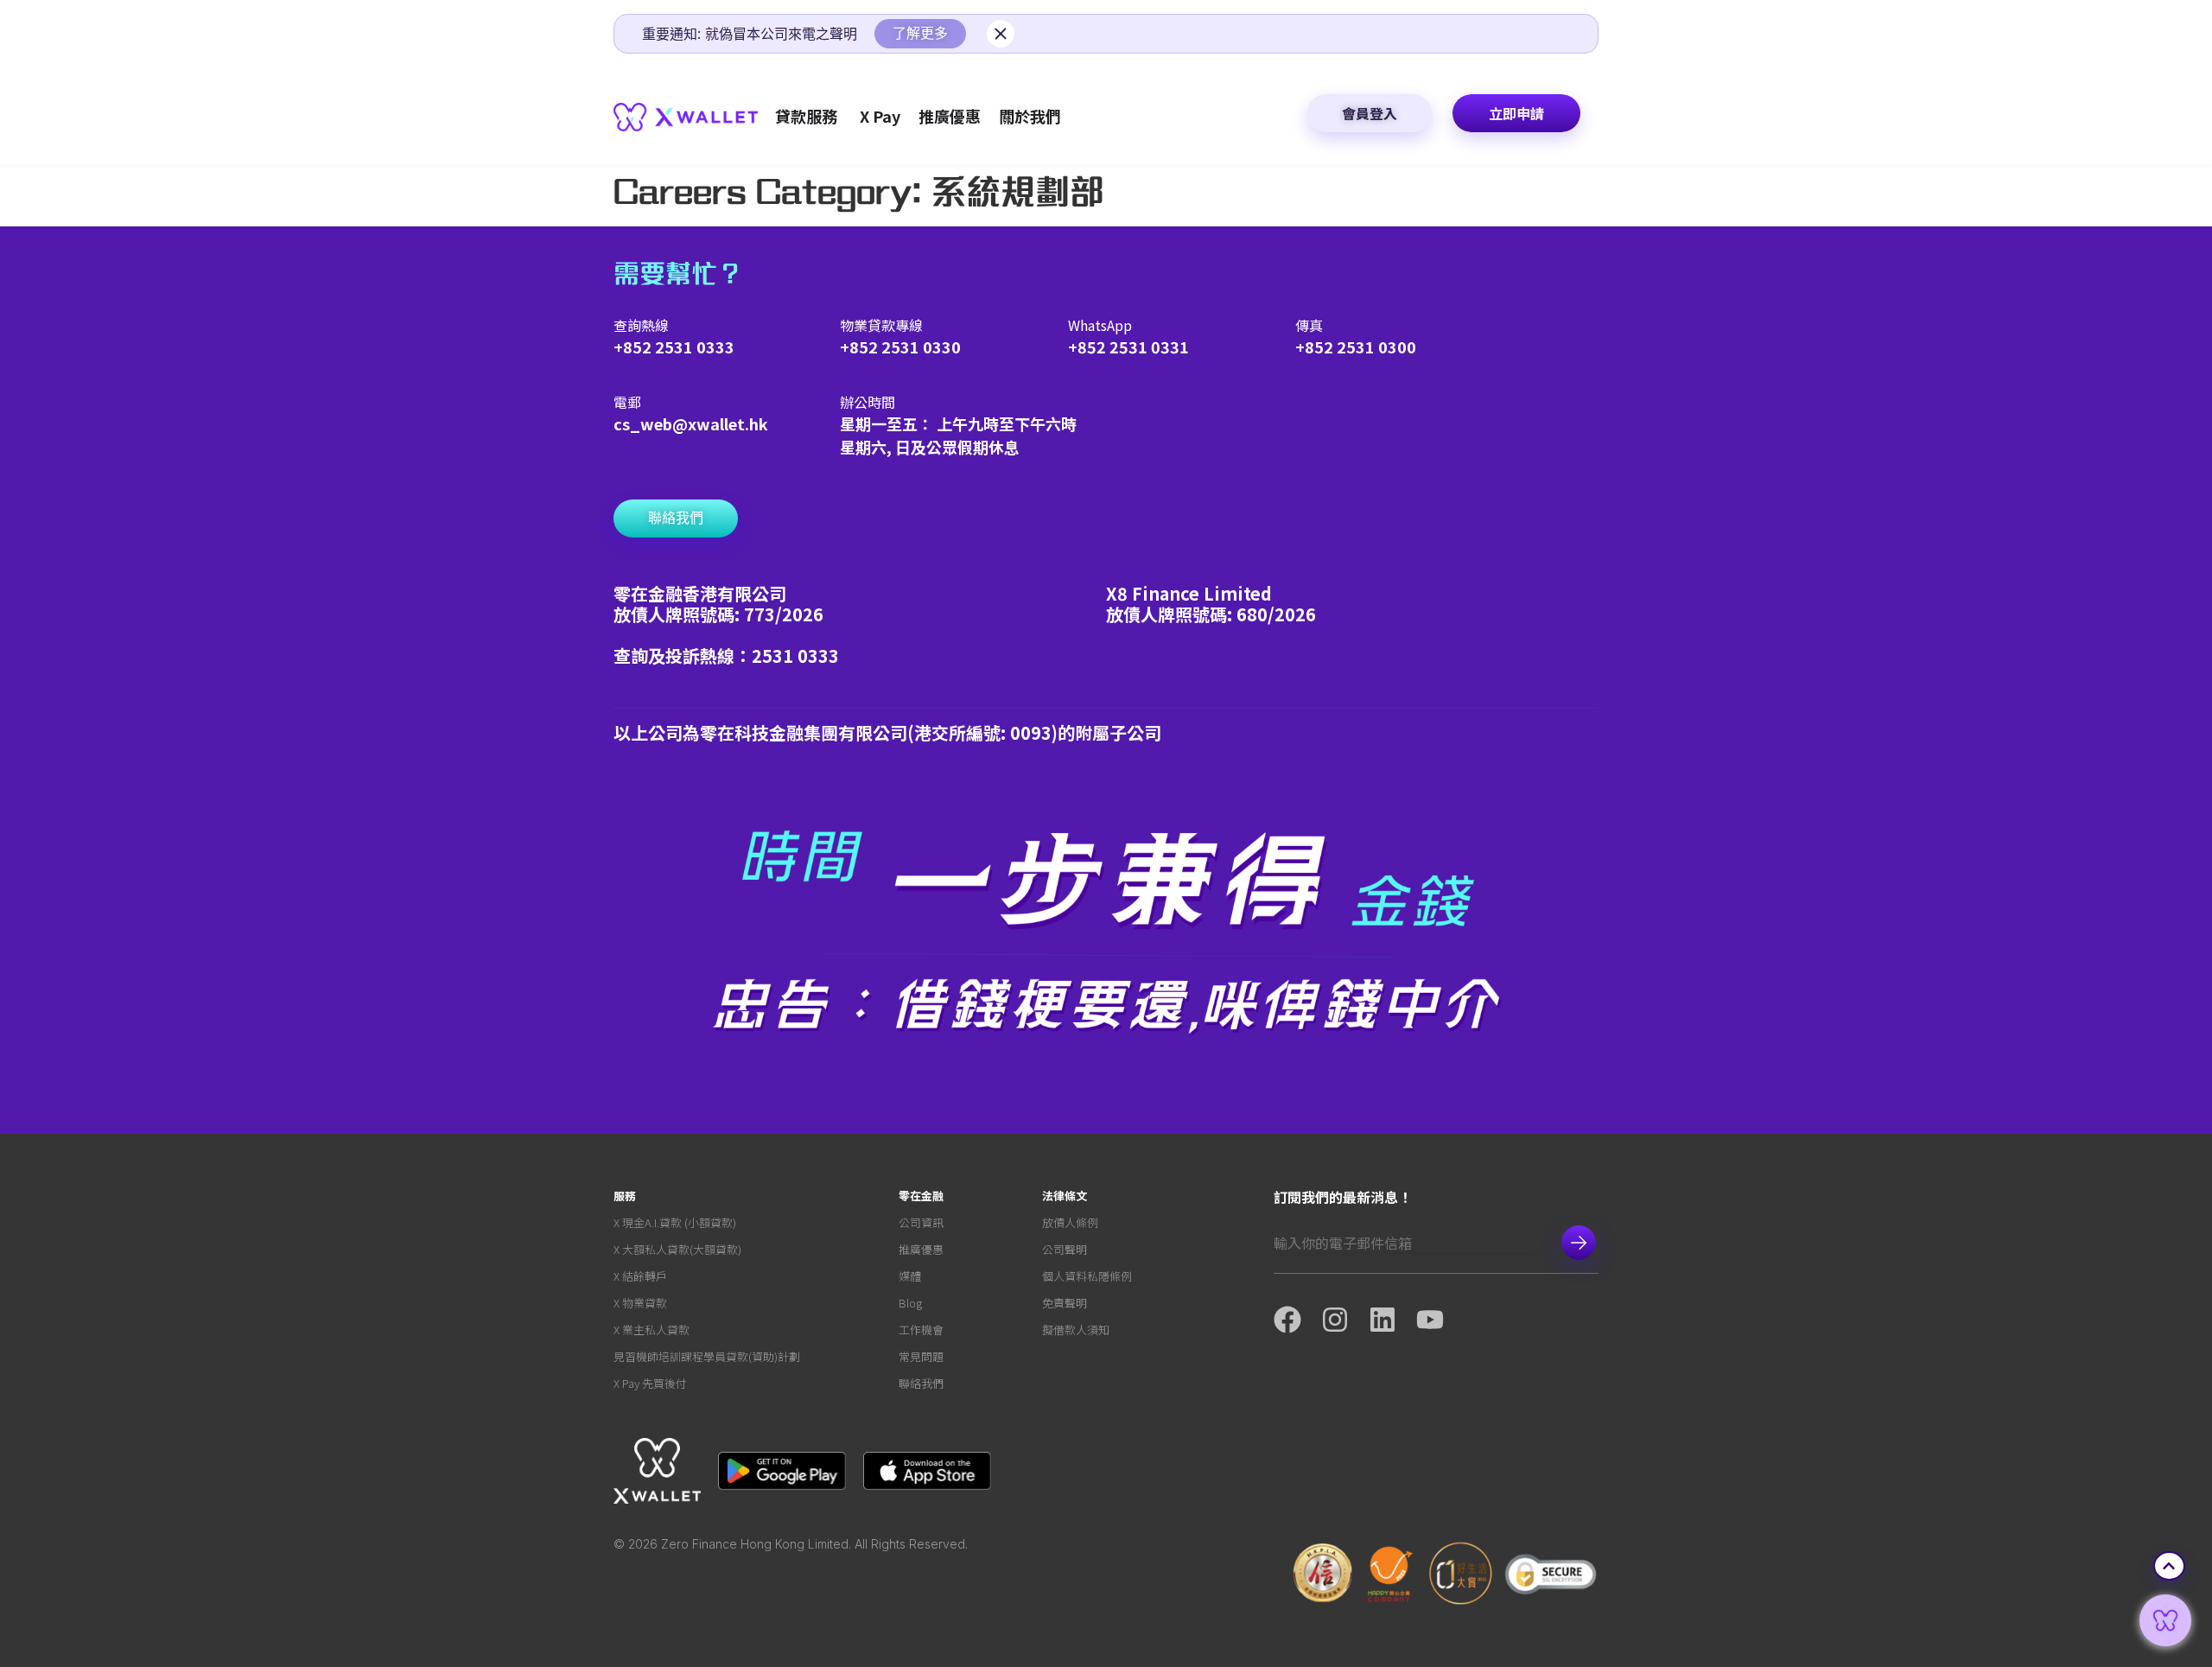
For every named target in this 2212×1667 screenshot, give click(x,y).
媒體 (910, 1276)
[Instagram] (1345, 1320)
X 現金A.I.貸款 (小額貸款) (675, 1222)
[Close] (1001, 34)
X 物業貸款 (640, 1303)
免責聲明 (1065, 1303)
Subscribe (1579, 1243)
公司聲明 (1065, 1249)
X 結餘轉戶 (640, 1276)
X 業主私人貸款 (652, 1330)
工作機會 (921, 1330)
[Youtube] (1440, 1320)
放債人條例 (1070, 1222)
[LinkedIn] (1392, 1320)
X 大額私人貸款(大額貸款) (677, 1249)
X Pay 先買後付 (650, 1383)
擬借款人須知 (1076, 1330)
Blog (910, 1303)
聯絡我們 (921, 1383)
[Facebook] (1297, 1320)
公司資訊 (921, 1222)
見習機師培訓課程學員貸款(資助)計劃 (707, 1356)
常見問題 (921, 1356)
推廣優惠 (921, 1249)
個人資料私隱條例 (1087, 1276)
